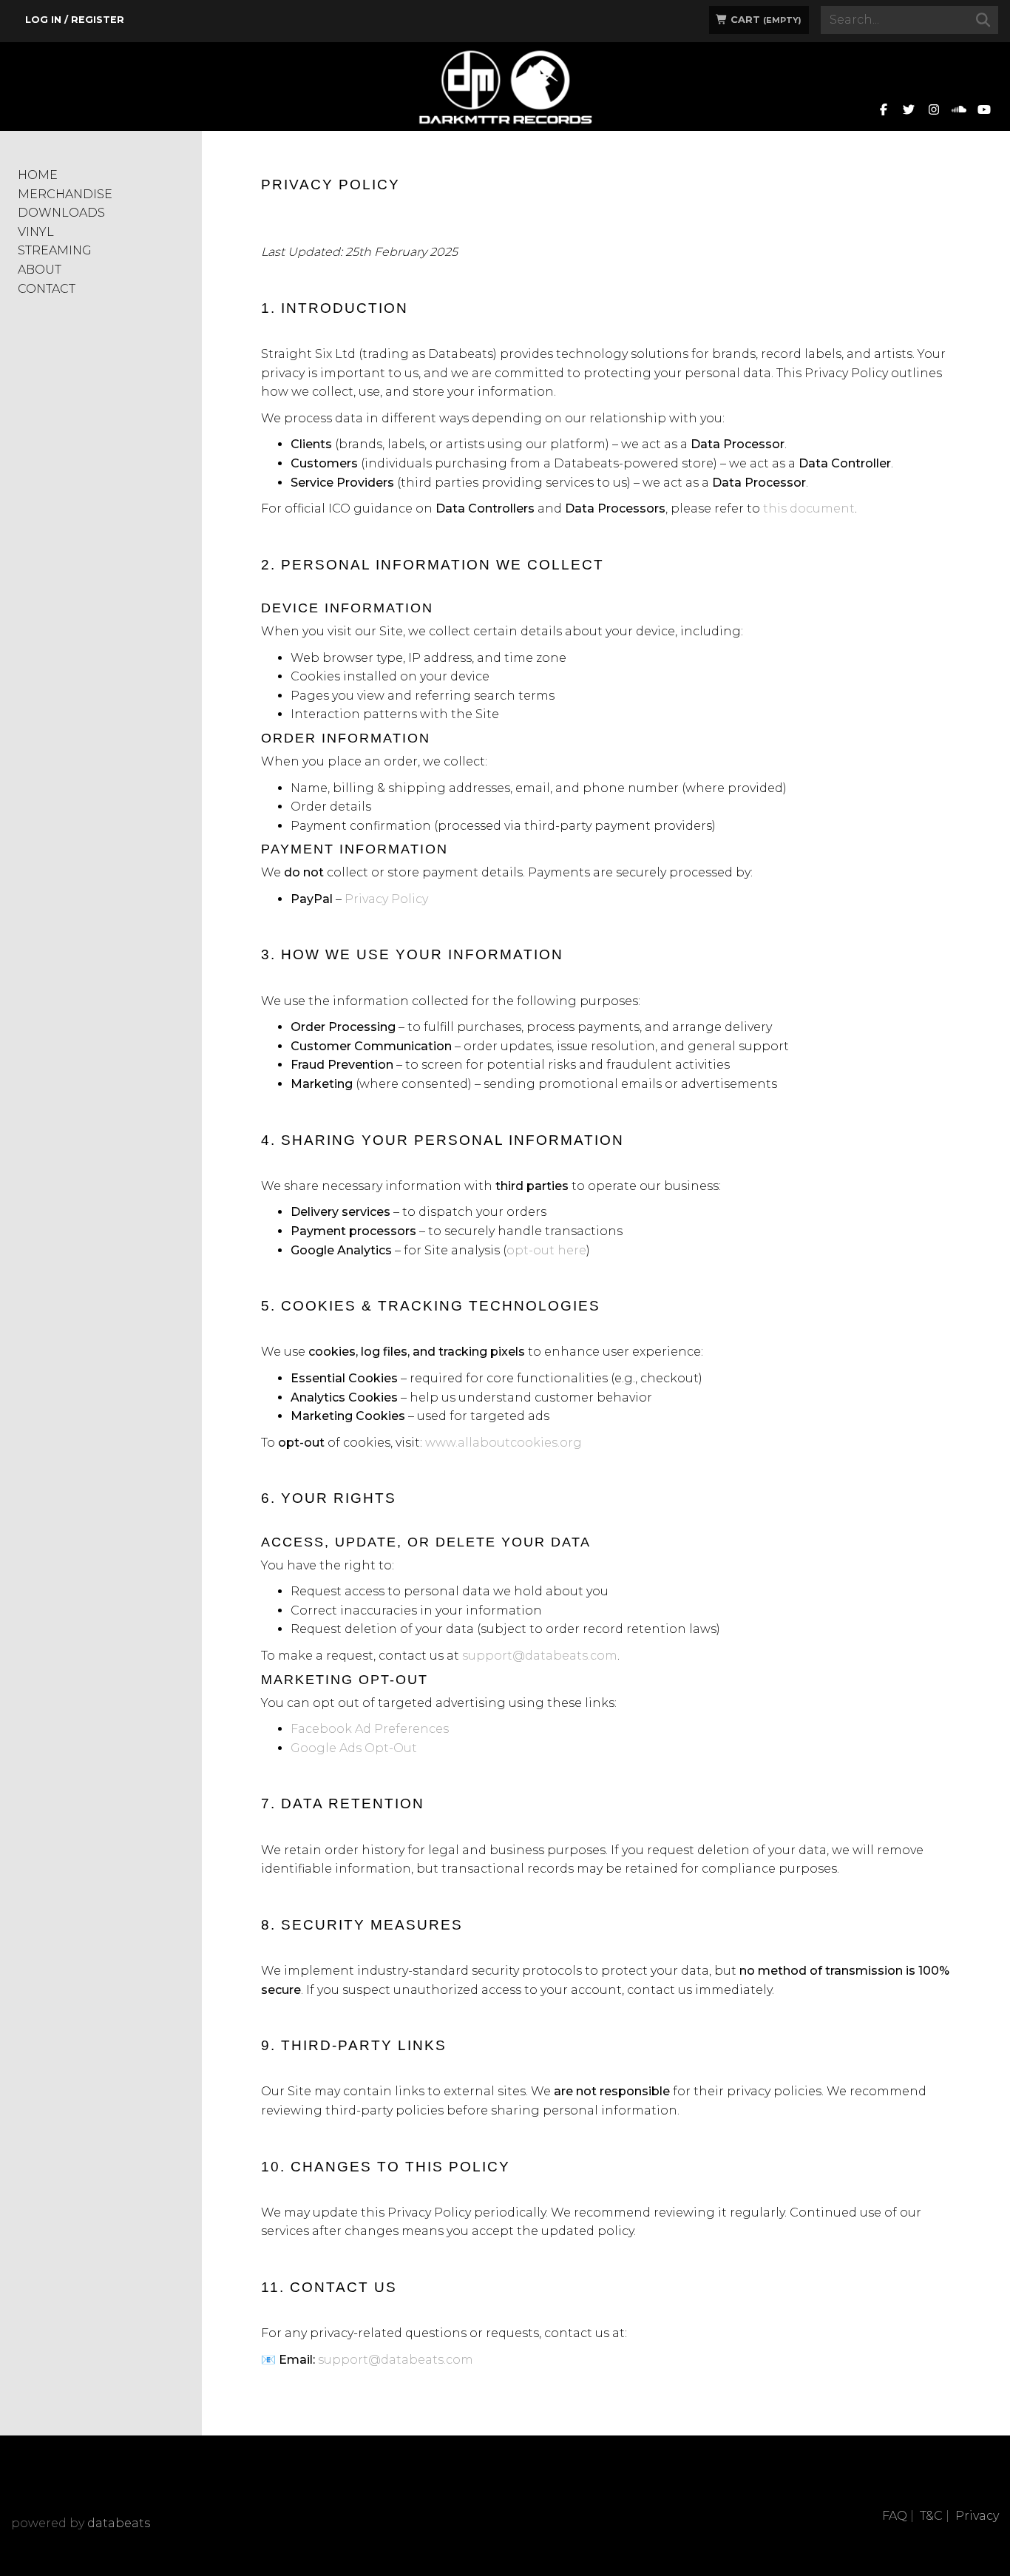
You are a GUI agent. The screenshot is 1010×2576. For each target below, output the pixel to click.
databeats (119, 2523)
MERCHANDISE (65, 194)
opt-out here (546, 1250)
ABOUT (40, 270)
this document (809, 508)
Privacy (977, 2516)
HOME (38, 175)
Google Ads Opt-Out (354, 1748)
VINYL (36, 232)
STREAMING (55, 250)
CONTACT (47, 289)
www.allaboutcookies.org (504, 1443)
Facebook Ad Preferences (370, 1729)
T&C (931, 2516)
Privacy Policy (386, 899)
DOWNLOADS (61, 213)
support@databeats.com (540, 1656)
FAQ (895, 2516)
